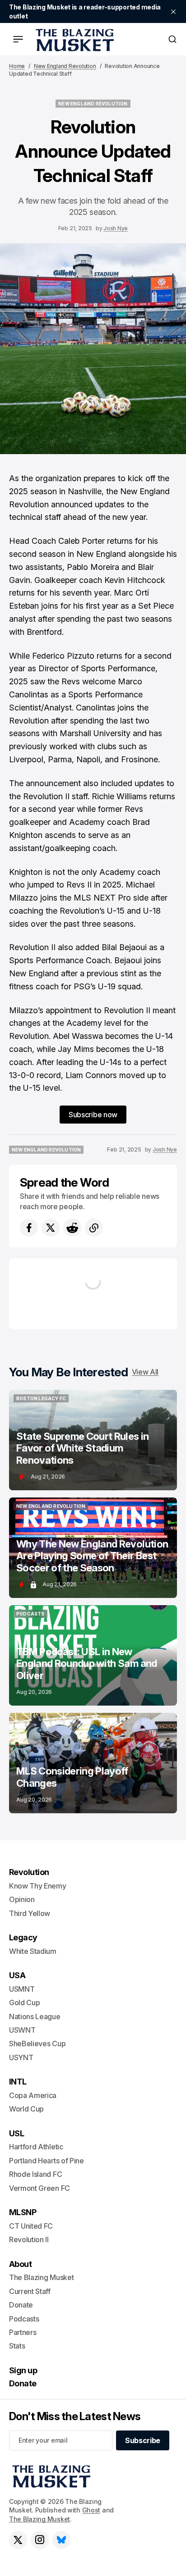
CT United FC (31, 2226)
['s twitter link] (18, 2540)
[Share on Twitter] (51, 1228)
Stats (17, 2346)
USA (17, 1975)
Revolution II (29, 2239)
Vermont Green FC (40, 2188)
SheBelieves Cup (37, 2044)
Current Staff (30, 2291)
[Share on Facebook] (29, 1228)
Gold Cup (24, 2003)
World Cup (26, 2109)
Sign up (23, 2370)
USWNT (22, 2030)
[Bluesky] (61, 2540)
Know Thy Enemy (38, 1886)
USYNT (21, 2057)
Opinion (22, 1899)
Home (17, 66)
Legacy (23, 1937)
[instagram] (40, 2540)
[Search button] (172, 39)
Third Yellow (30, 1913)
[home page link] (73, 39)
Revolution (29, 1872)
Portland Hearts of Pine (46, 2161)
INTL (18, 2082)
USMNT (22, 1989)
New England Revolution (65, 66)
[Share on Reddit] (72, 1228)
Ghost (91, 2510)
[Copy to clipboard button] (94, 1228)
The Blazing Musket (40, 2519)
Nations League (35, 2016)
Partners (23, 2332)
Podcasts (24, 2319)
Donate (21, 2305)
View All (145, 1372)
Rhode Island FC (35, 2174)
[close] (173, 12)
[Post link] (93, 1440)
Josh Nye (116, 228)
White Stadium (33, 1951)
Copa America (33, 2095)
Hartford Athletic (36, 2147)
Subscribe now (93, 1115)
